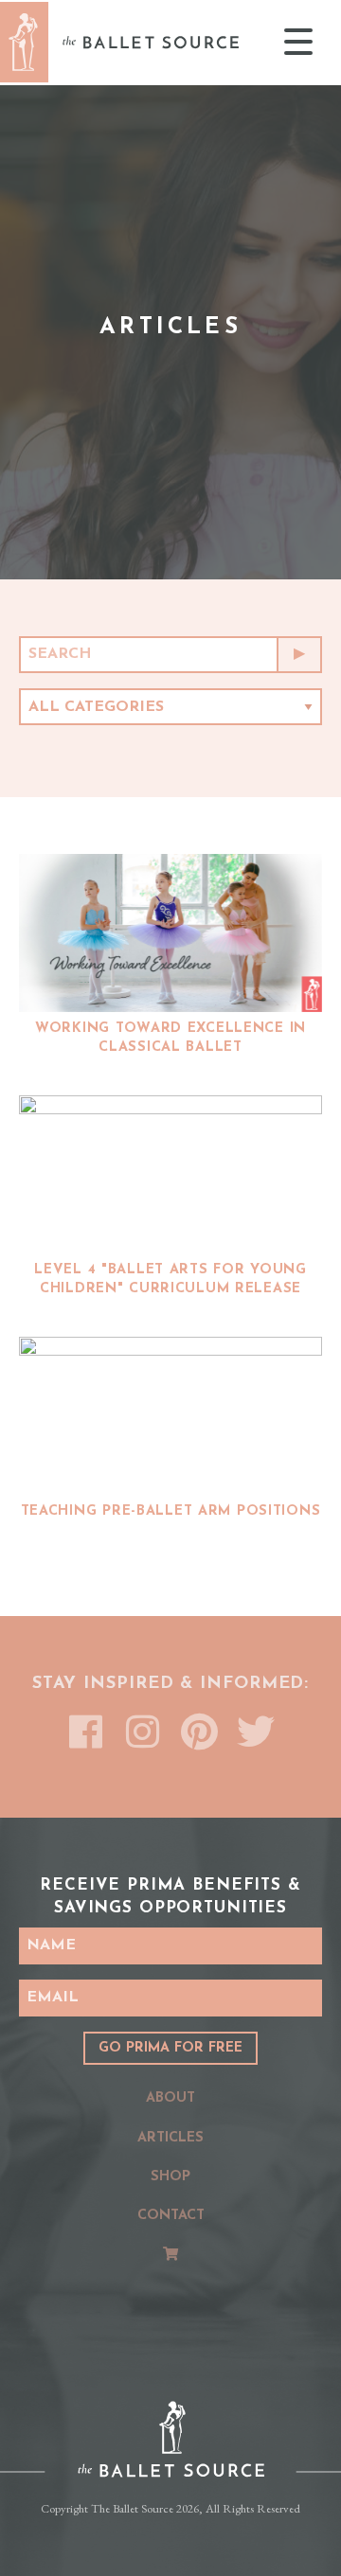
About (170, 2098)
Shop (170, 2177)
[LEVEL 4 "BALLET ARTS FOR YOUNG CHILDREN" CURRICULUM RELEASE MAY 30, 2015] (170, 1174)
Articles (170, 2138)
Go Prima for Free (170, 2048)
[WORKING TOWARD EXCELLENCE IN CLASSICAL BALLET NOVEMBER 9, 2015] (170, 933)
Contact (171, 2216)
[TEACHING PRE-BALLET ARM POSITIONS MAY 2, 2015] (170, 1416)
